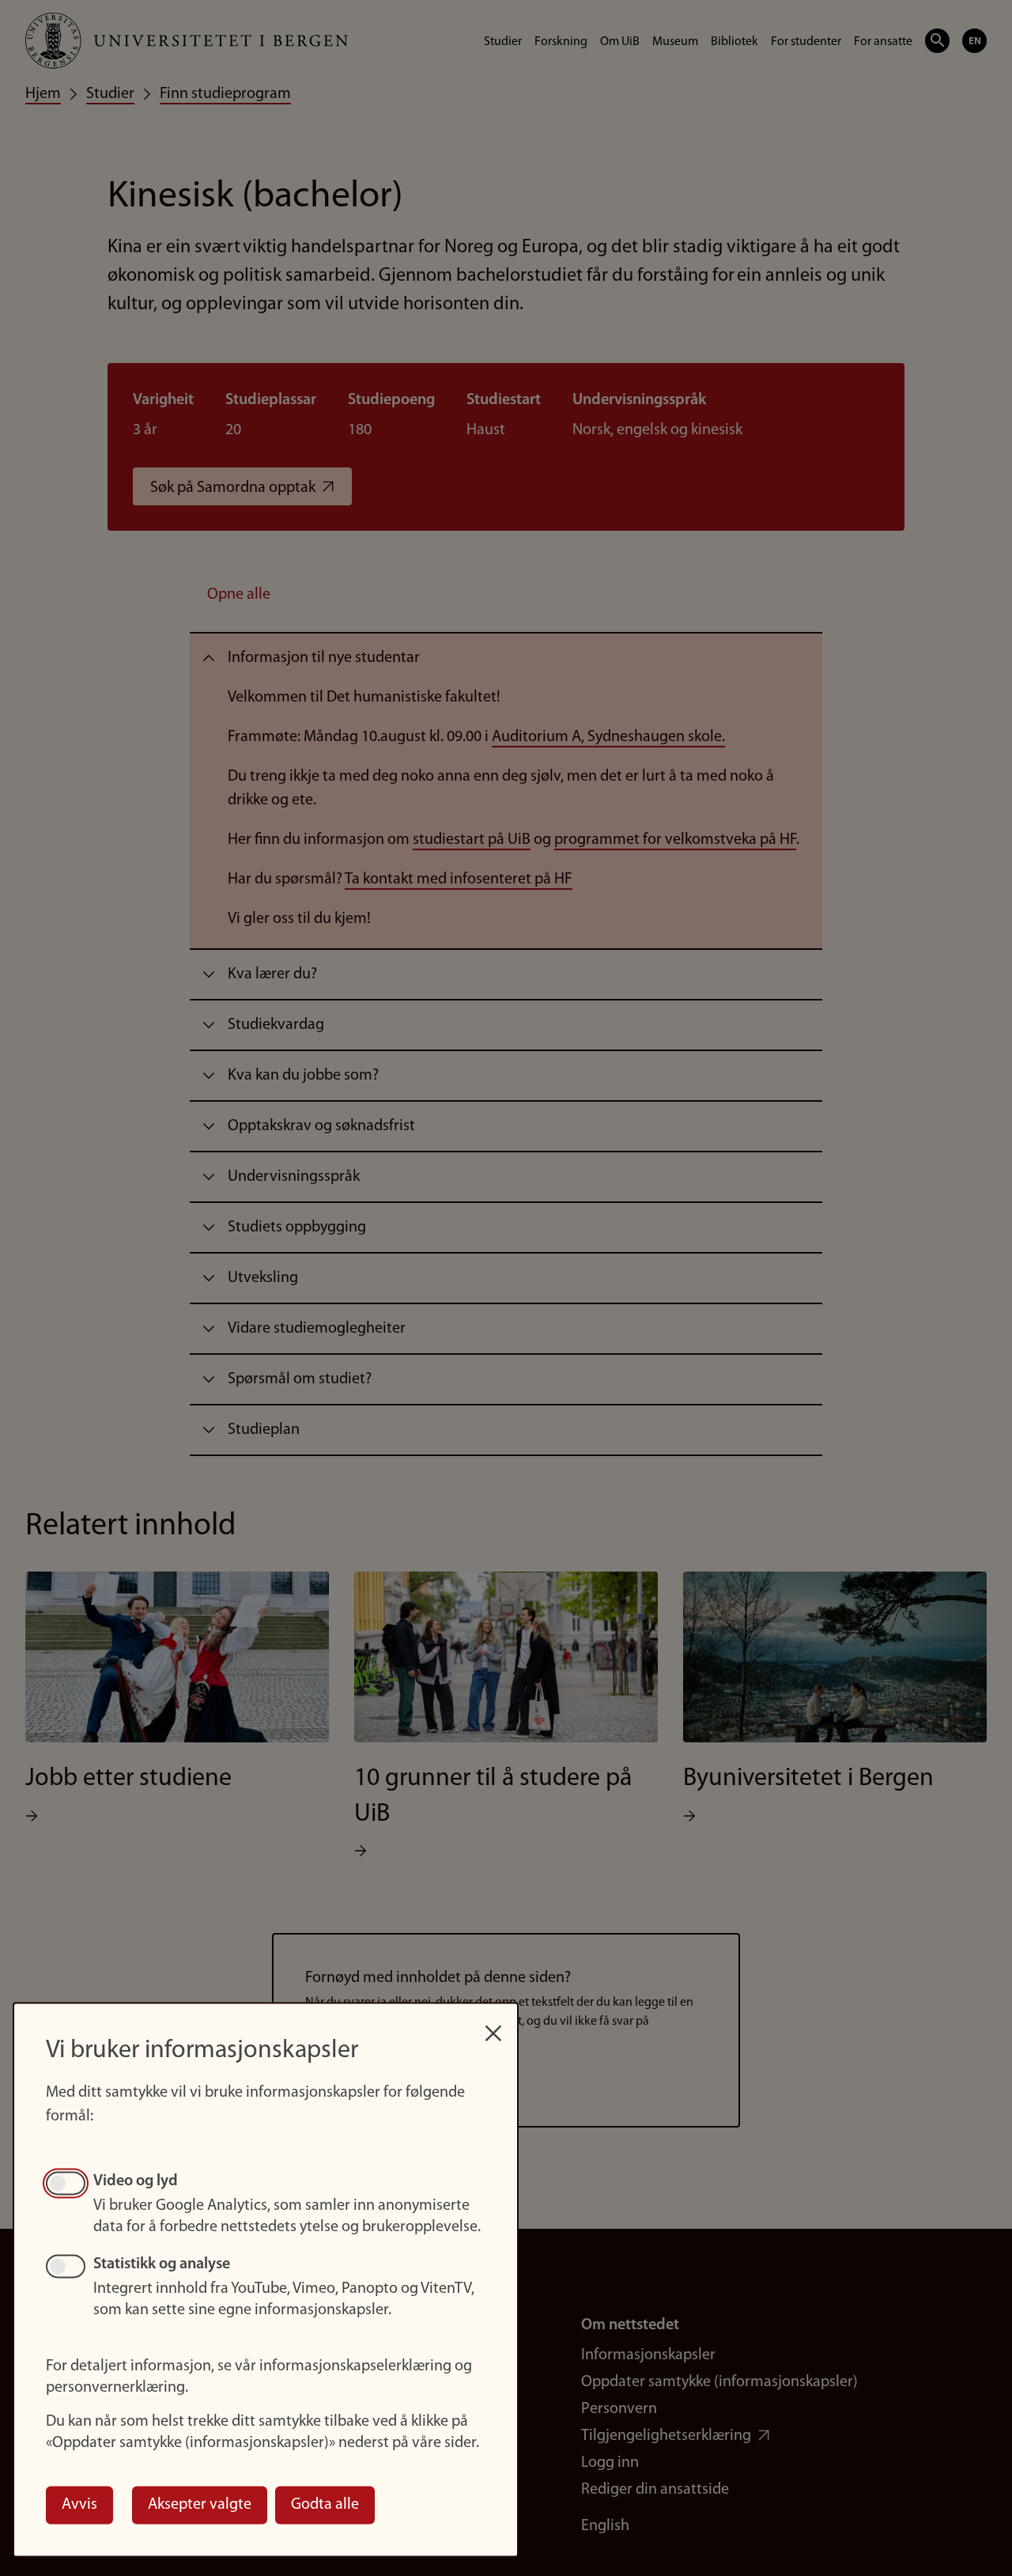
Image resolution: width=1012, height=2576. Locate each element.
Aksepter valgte (200, 2505)
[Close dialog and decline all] (493, 2025)
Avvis (79, 2505)
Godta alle (325, 2505)
